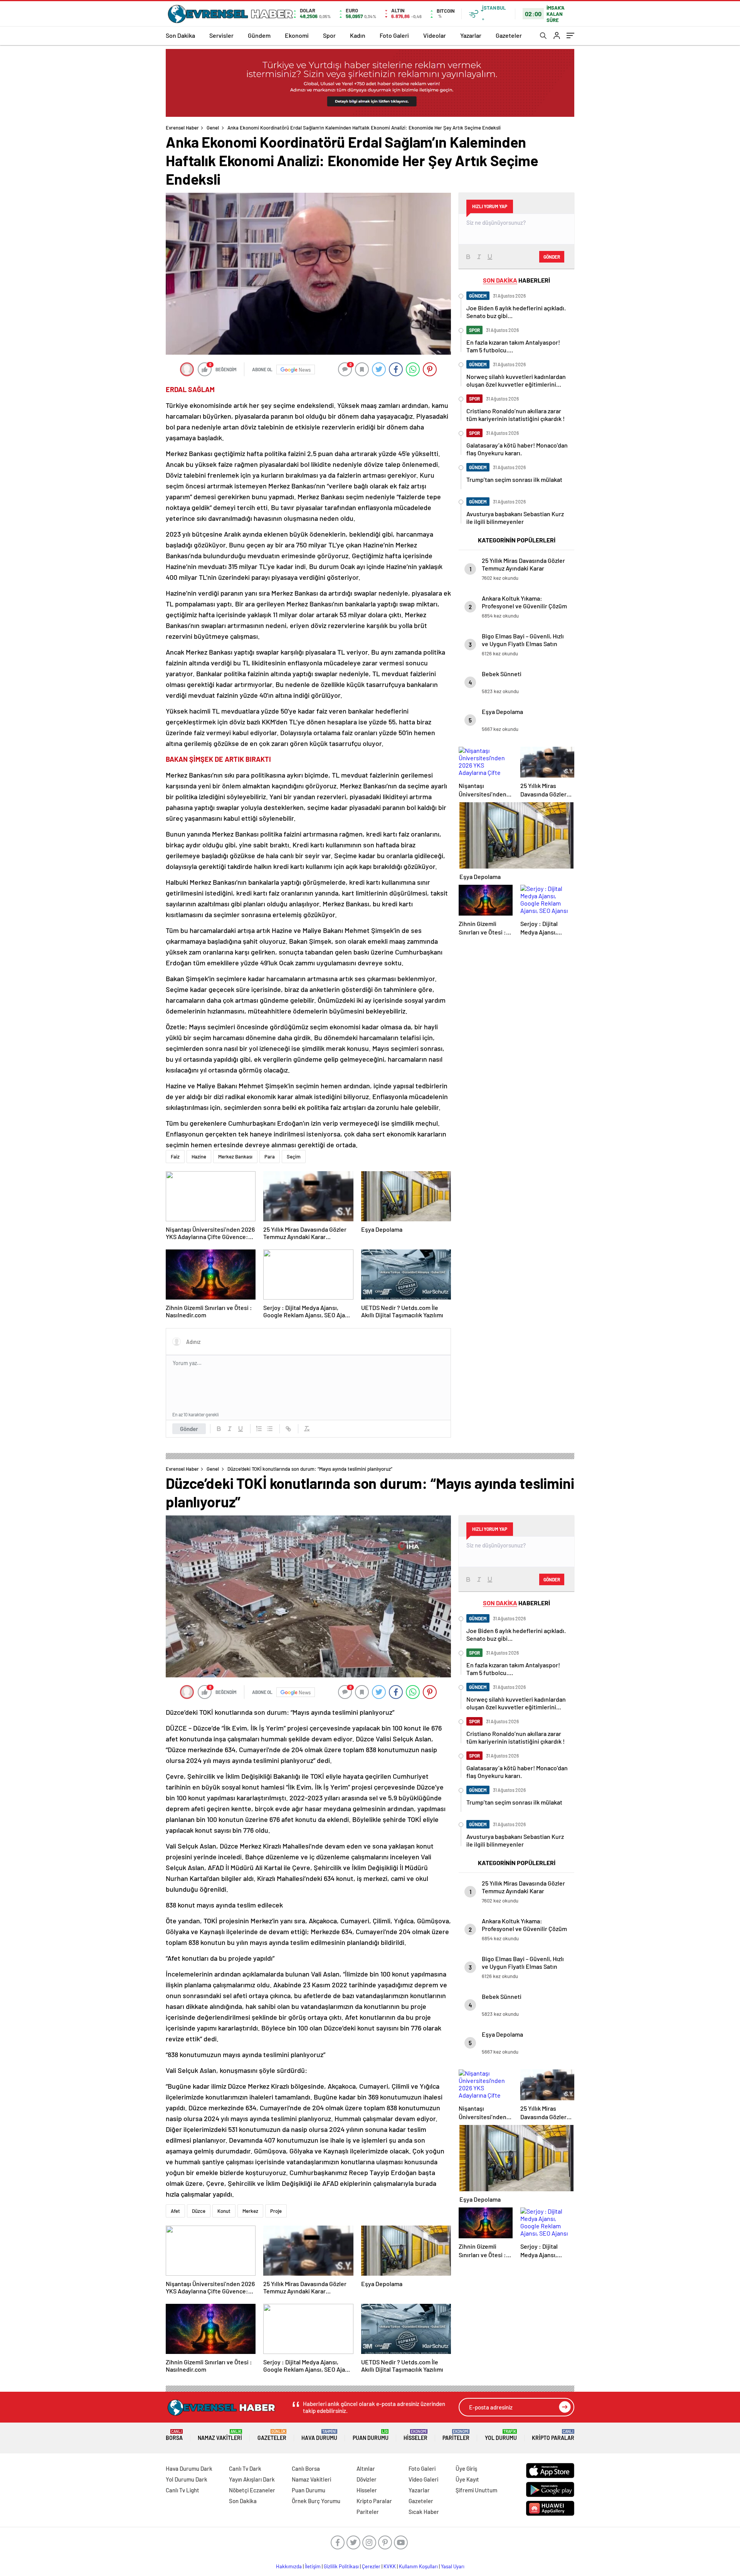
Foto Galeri (394, 35)
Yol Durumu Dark (187, 2479)
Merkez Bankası (235, 1157)
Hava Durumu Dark (189, 2468)
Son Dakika (180, 35)
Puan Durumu (371, 2435)
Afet (175, 2211)
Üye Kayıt (467, 2479)
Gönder (189, 1429)
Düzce (199, 2211)
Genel (213, 128)
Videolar (435, 35)
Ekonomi (297, 35)
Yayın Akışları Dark (252, 2479)
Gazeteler (509, 35)
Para (270, 1157)
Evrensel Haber (182, 128)
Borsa (174, 2435)
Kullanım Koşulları (418, 2566)
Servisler (221, 35)
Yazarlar (471, 35)
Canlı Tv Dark (245, 2468)
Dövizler (367, 2479)
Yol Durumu (501, 2435)
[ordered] (259, 1429)
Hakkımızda (289, 2566)
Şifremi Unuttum (476, 2490)
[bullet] (270, 1429)
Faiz (175, 1157)
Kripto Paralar (553, 2435)
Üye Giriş (466, 2468)
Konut (224, 2211)
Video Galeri (423, 2479)
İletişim (313, 2566)
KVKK (390, 2566)
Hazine (199, 1157)
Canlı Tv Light (182, 2490)
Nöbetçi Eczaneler (252, 2490)
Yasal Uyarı (453, 2566)
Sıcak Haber (424, 2512)
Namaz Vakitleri (220, 2435)
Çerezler (371, 2566)
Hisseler (415, 2435)
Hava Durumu (319, 2435)
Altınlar (366, 2468)
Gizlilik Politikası (341, 2566)
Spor (329, 35)
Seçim (294, 1157)
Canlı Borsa (306, 2468)
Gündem (259, 35)
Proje (276, 2211)
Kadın (358, 35)
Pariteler (456, 2435)
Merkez (250, 2211)
